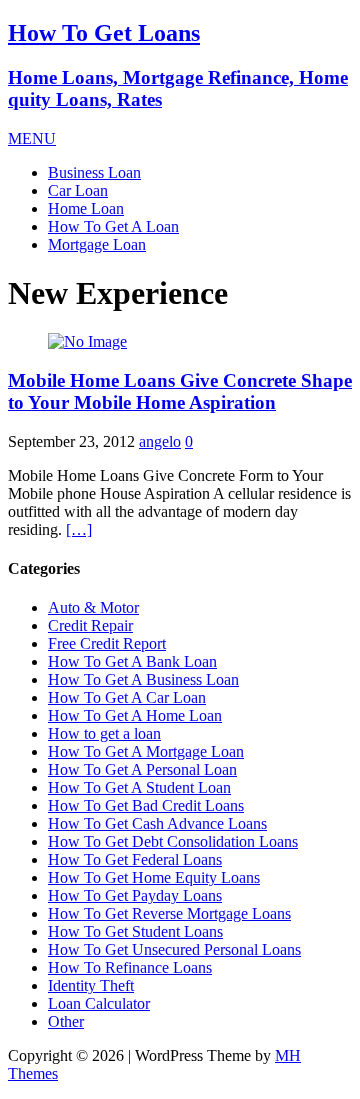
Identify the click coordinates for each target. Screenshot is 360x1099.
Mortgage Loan (97, 244)
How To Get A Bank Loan (132, 661)
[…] (79, 529)
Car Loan (78, 190)
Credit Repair (90, 625)
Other (66, 1021)
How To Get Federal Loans (135, 859)
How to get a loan (104, 733)
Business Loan (94, 172)
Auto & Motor (93, 607)
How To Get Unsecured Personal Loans (174, 949)
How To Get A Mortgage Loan (146, 751)
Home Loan (86, 208)
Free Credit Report (107, 643)
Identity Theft (91, 985)
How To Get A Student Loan (139, 787)
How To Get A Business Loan (143, 679)
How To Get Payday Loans (135, 895)
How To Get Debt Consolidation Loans (173, 841)
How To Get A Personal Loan (142, 769)
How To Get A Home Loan (135, 715)
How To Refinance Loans (130, 967)
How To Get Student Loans (135, 931)
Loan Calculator (99, 1003)
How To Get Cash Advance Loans (157, 823)
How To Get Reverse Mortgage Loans (169, 913)
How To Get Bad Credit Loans (146, 805)
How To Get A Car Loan (127, 697)
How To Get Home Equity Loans (154, 877)
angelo (160, 441)
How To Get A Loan (113, 226)
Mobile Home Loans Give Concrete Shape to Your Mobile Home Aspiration (180, 391)
